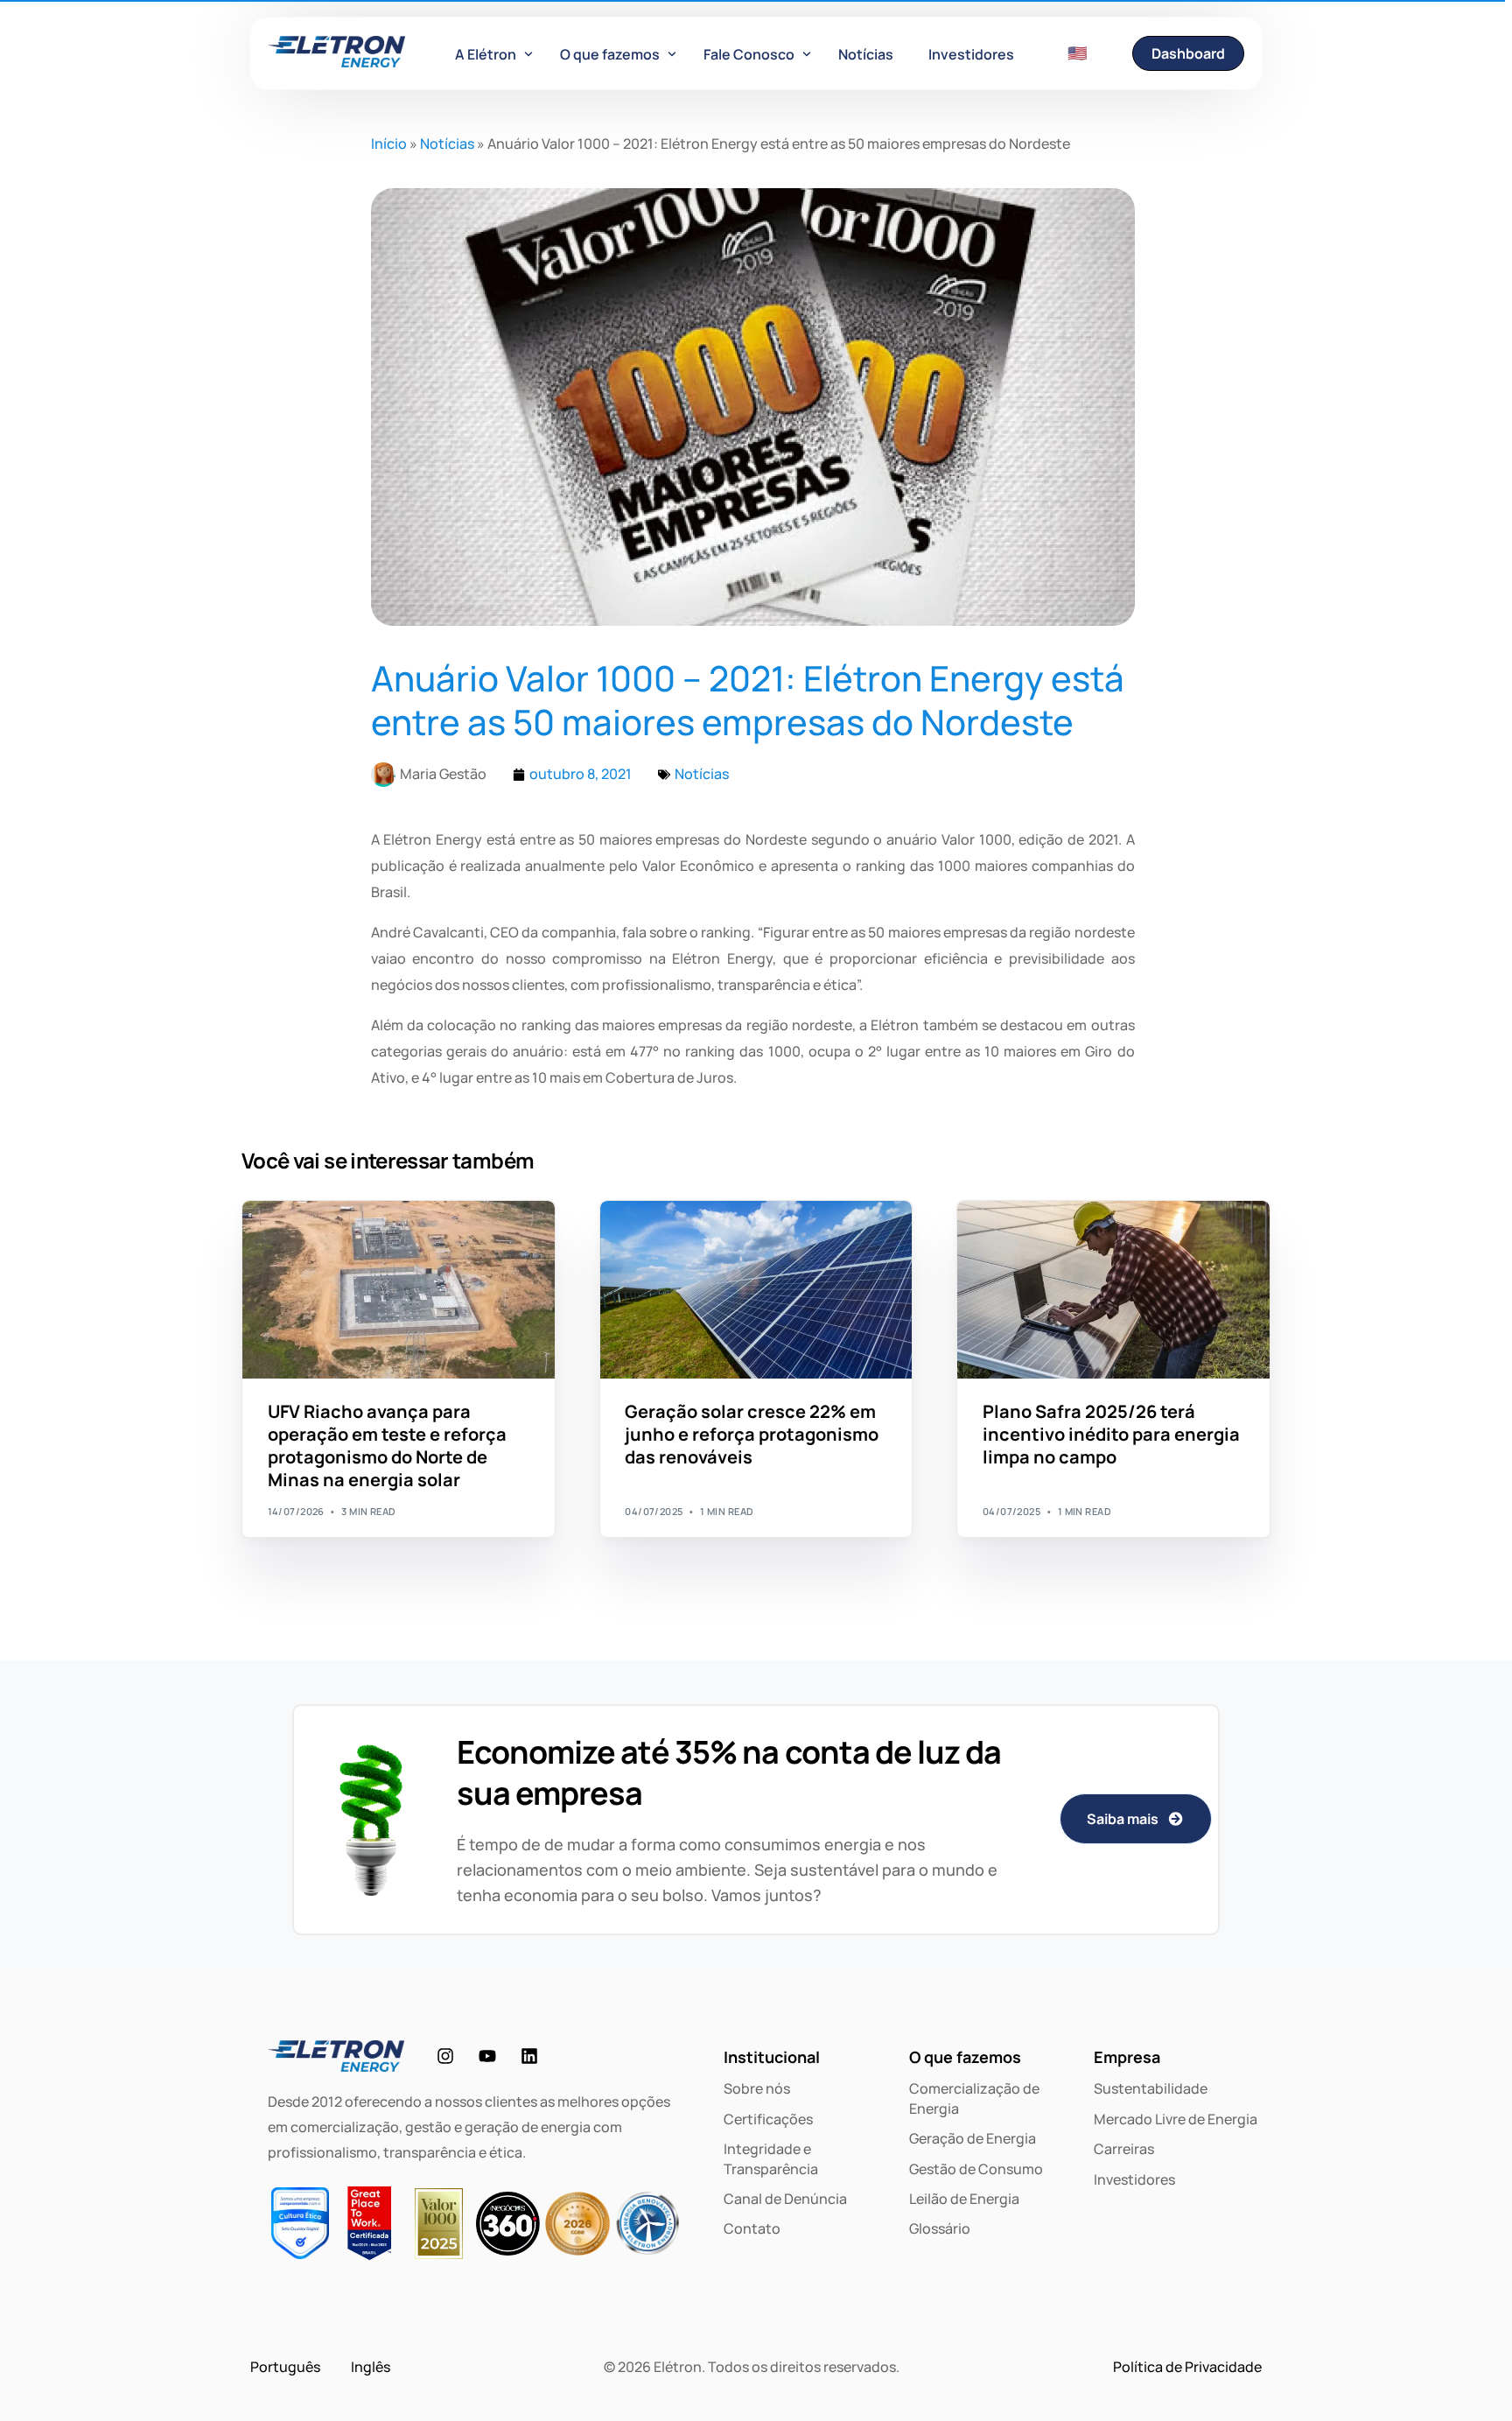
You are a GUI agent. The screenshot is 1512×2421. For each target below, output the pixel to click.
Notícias (447, 144)
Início (389, 144)
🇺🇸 (1077, 53)
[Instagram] (445, 2056)
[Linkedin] (529, 2056)
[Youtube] (487, 2056)
